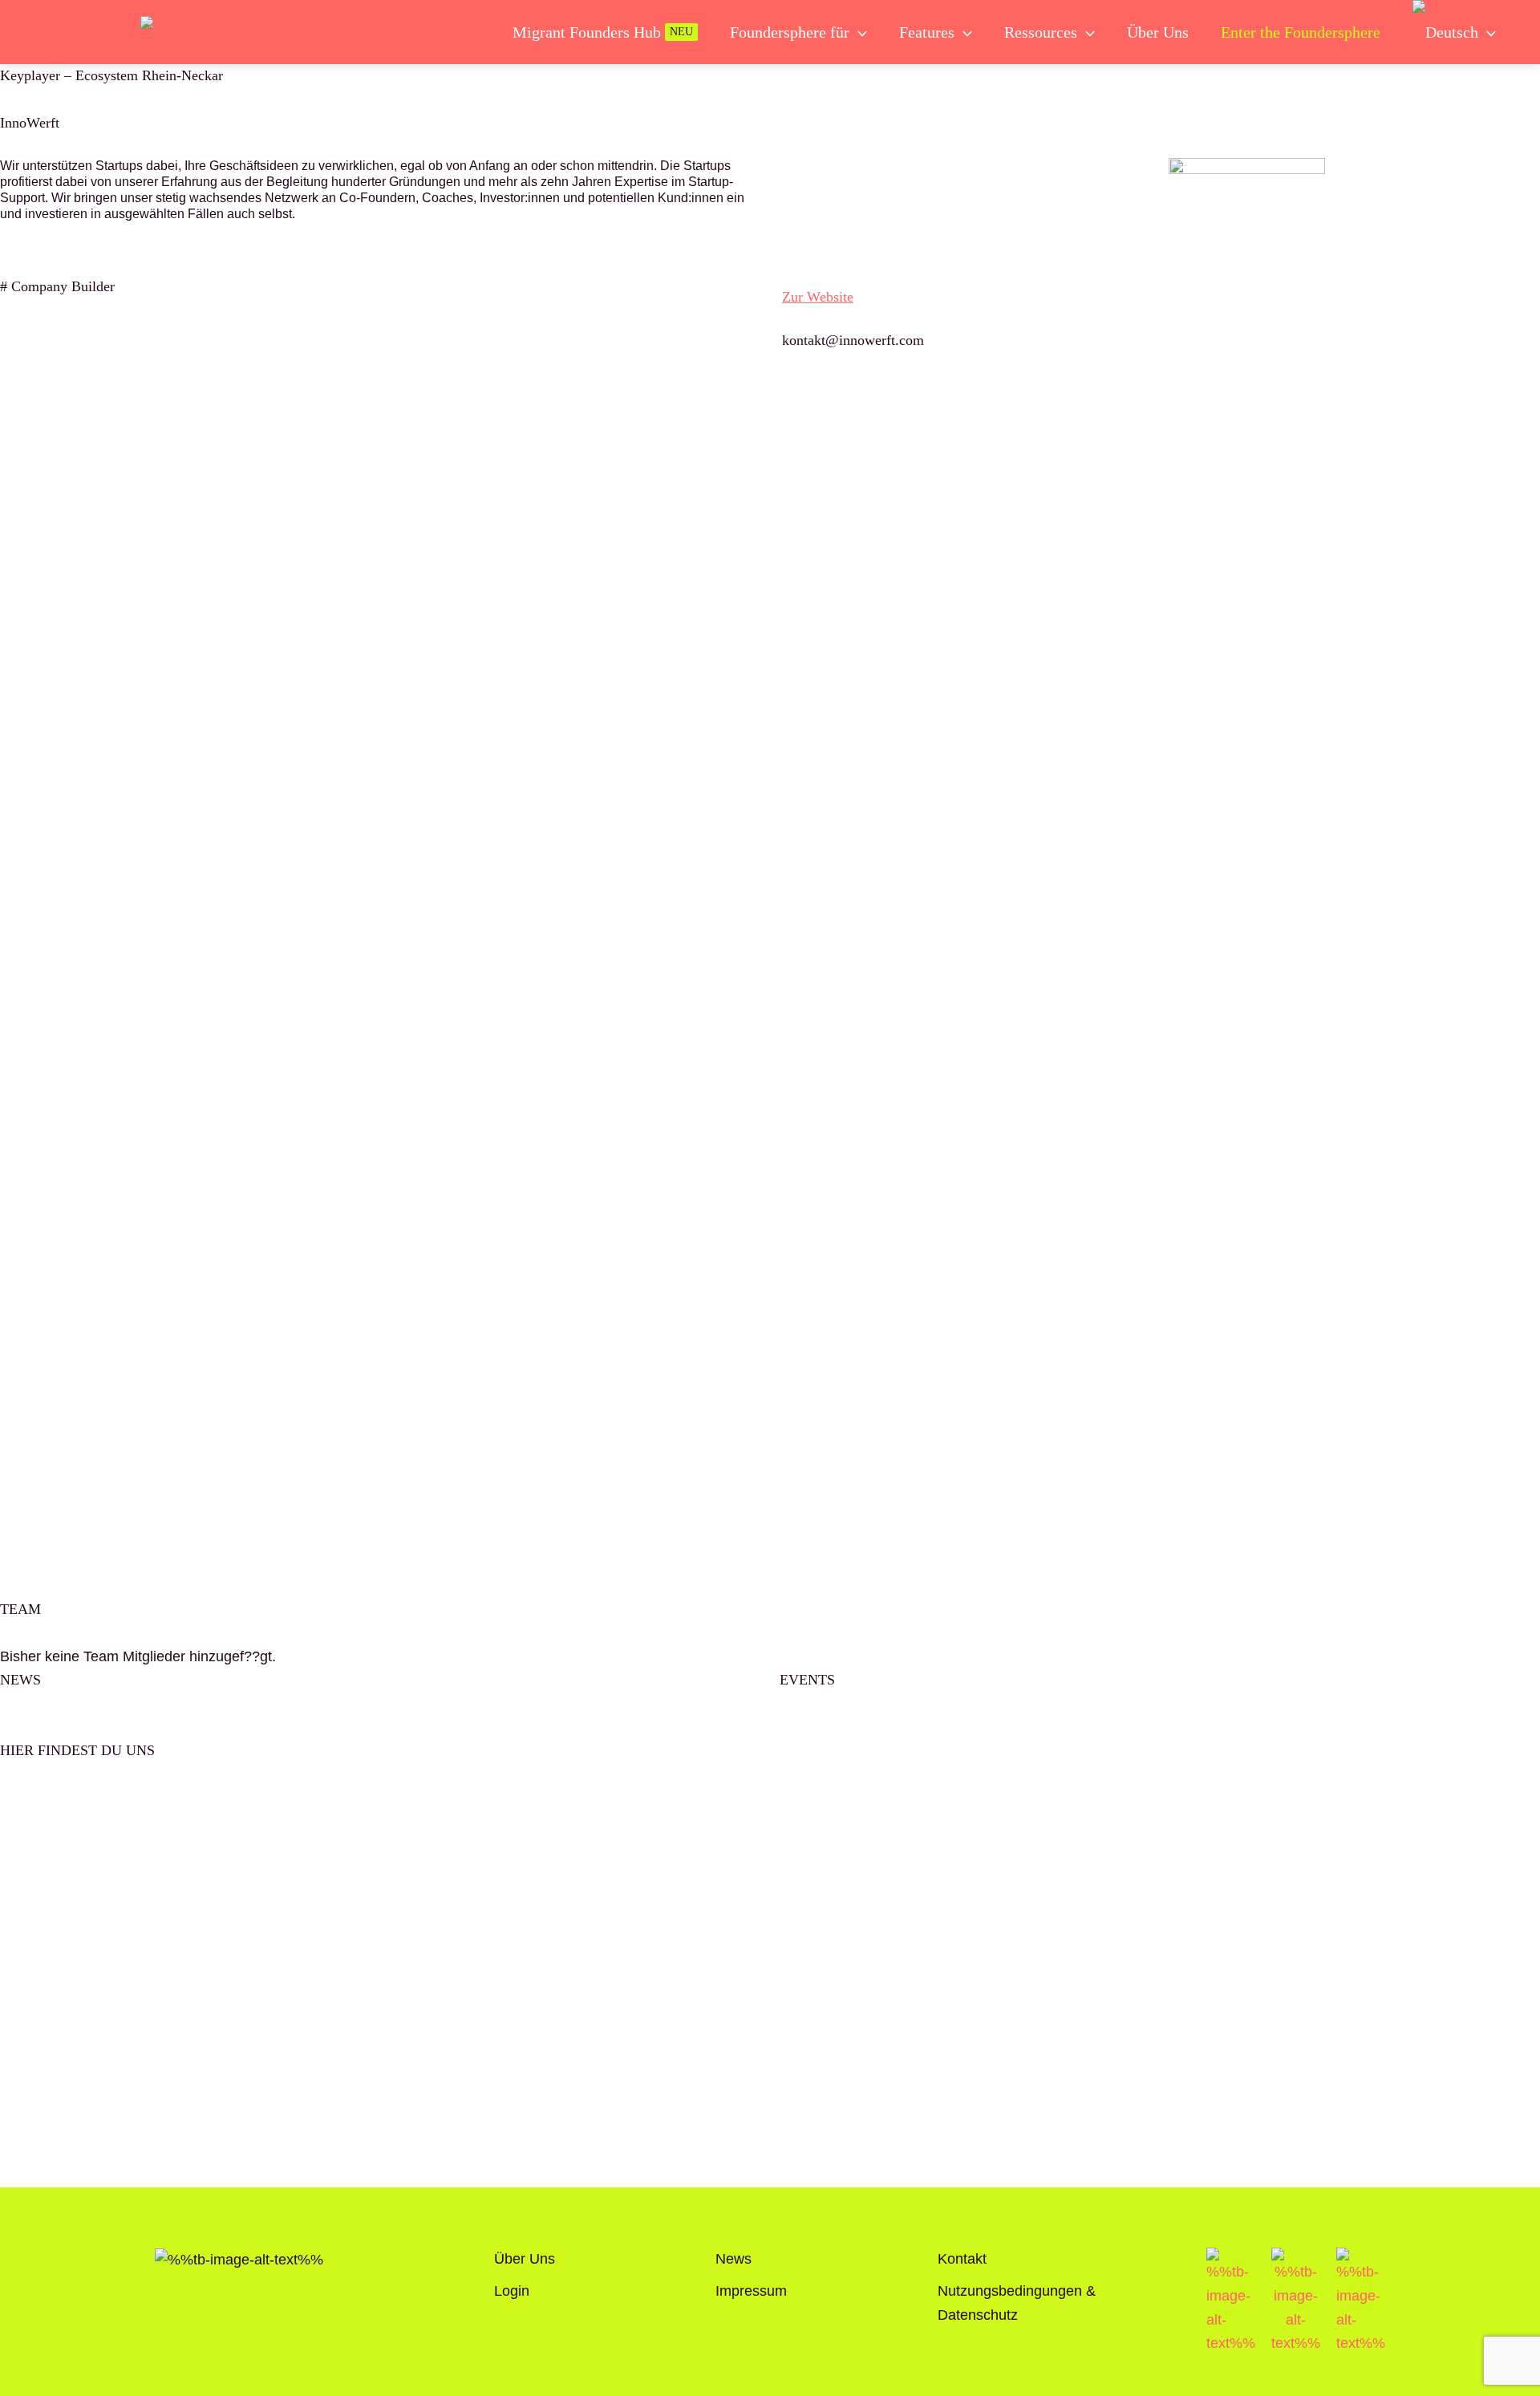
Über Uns (525, 2259)
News (734, 2259)
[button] (858, 32)
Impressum (751, 2291)
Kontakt (962, 2259)
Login (512, 2291)
